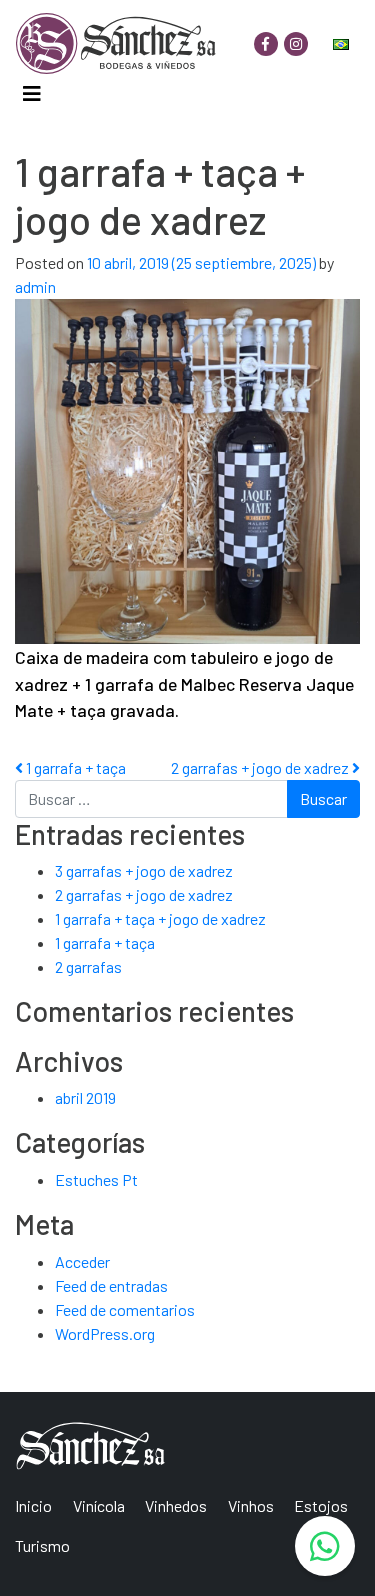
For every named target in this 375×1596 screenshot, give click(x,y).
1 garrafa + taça (74, 767)
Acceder (82, 1261)
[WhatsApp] (325, 1546)
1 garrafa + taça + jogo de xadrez (160, 918)
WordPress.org (105, 1333)
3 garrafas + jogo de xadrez (144, 870)
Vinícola (99, 1505)
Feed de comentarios (125, 1309)
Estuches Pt (96, 1179)
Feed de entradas (111, 1285)
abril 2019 (85, 1097)
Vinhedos (176, 1505)
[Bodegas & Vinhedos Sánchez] (116, 43)
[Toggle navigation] (31, 94)
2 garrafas (88, 966)
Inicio (33, 1505)
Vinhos (251, 1505)
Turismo (42, 1545)
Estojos (321, 1505)
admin (35, 286)
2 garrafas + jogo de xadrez (261, 767)
